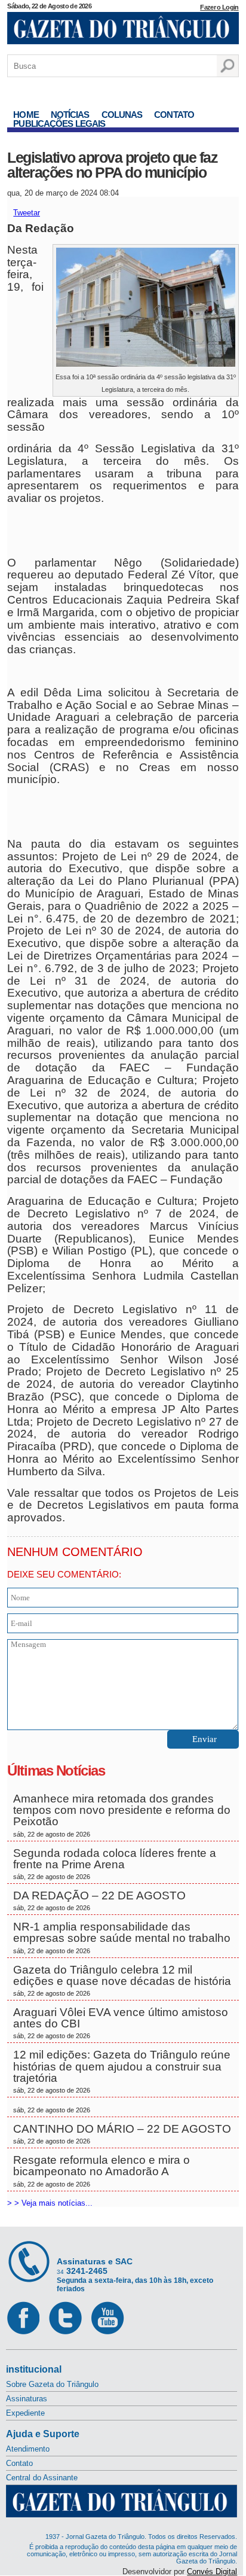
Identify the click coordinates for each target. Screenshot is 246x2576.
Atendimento (28, 2449)
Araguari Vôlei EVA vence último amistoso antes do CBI (121, 2023)
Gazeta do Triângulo (123, 29)
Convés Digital (212, 2572)
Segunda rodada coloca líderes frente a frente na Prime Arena (115, 1864)
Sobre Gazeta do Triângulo (52, 2384)
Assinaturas (27, 2399)
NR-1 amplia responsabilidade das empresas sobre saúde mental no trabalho (122, 1937)
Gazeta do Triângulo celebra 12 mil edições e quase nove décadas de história (122, 1980)
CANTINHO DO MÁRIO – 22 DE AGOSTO (122, 2134)
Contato (174, 115)
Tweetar (27, 213)
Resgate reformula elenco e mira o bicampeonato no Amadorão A (102, 2170)
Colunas (122, 115)
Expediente (25, 2413)
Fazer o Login (219, 7)
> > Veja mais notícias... (50, 2203)
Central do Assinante (42, 2478)
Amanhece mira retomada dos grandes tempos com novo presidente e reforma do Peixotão (122, 1815)
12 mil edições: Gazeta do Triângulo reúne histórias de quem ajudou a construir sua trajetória (122, 2071)
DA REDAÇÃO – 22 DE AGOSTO (99, 1900)
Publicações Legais (59, 124)
